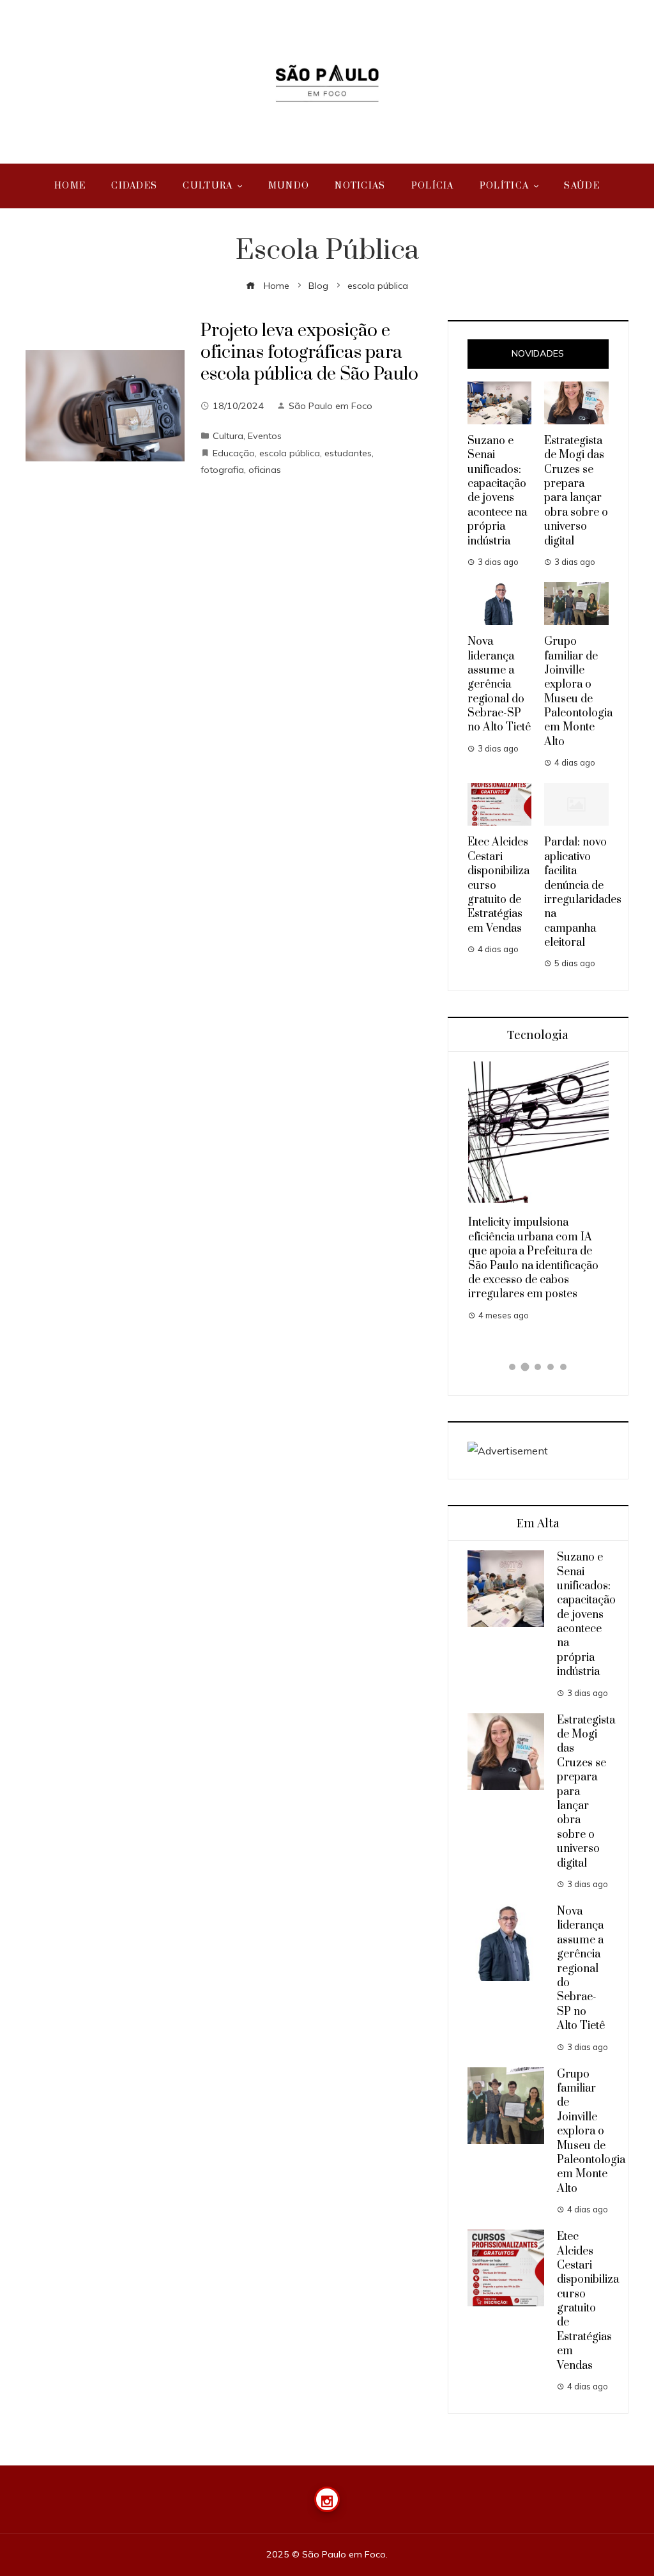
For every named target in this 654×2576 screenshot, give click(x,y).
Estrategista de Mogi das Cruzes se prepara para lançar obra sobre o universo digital (576, 491)
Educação (234, 453)
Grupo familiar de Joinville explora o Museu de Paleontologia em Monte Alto (578, 692)
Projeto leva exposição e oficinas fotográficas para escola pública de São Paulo (309, 352)
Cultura (228, 436)
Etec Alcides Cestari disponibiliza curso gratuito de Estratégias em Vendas (588, 2301)
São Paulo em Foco (331, 406)
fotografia (222, 470)
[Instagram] (327, 2499)
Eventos (265, 436)
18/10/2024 (238, 406)
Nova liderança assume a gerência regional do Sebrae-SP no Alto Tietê (499, 684)
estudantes (348, 453)
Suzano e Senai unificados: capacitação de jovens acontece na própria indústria (497, 491)
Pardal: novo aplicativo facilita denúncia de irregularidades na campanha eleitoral (583, 892)
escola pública (290, 453)
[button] (512, 1367)
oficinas (265, 470)
